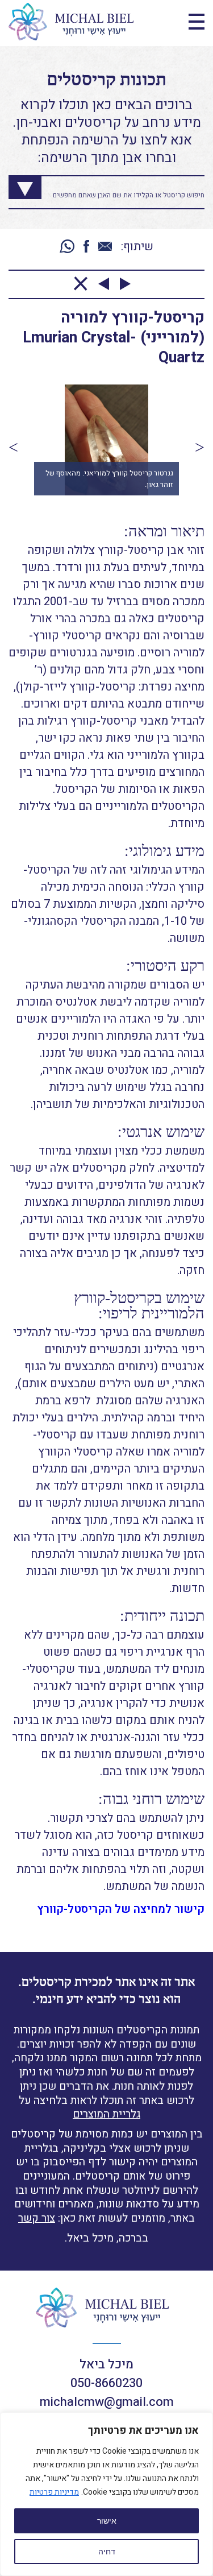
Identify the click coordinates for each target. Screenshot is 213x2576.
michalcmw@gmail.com (107, 2402)
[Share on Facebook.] (86, 247)
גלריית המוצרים (106, 2114)
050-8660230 (106, 2383)
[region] (106, 2494)
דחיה (107, 2552)
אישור (107, 2521)
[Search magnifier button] (16, 184)
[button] (13, 447)
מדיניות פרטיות (54, 2492)
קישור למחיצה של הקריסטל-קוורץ (121, 1909)
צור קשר (37, 2218)
